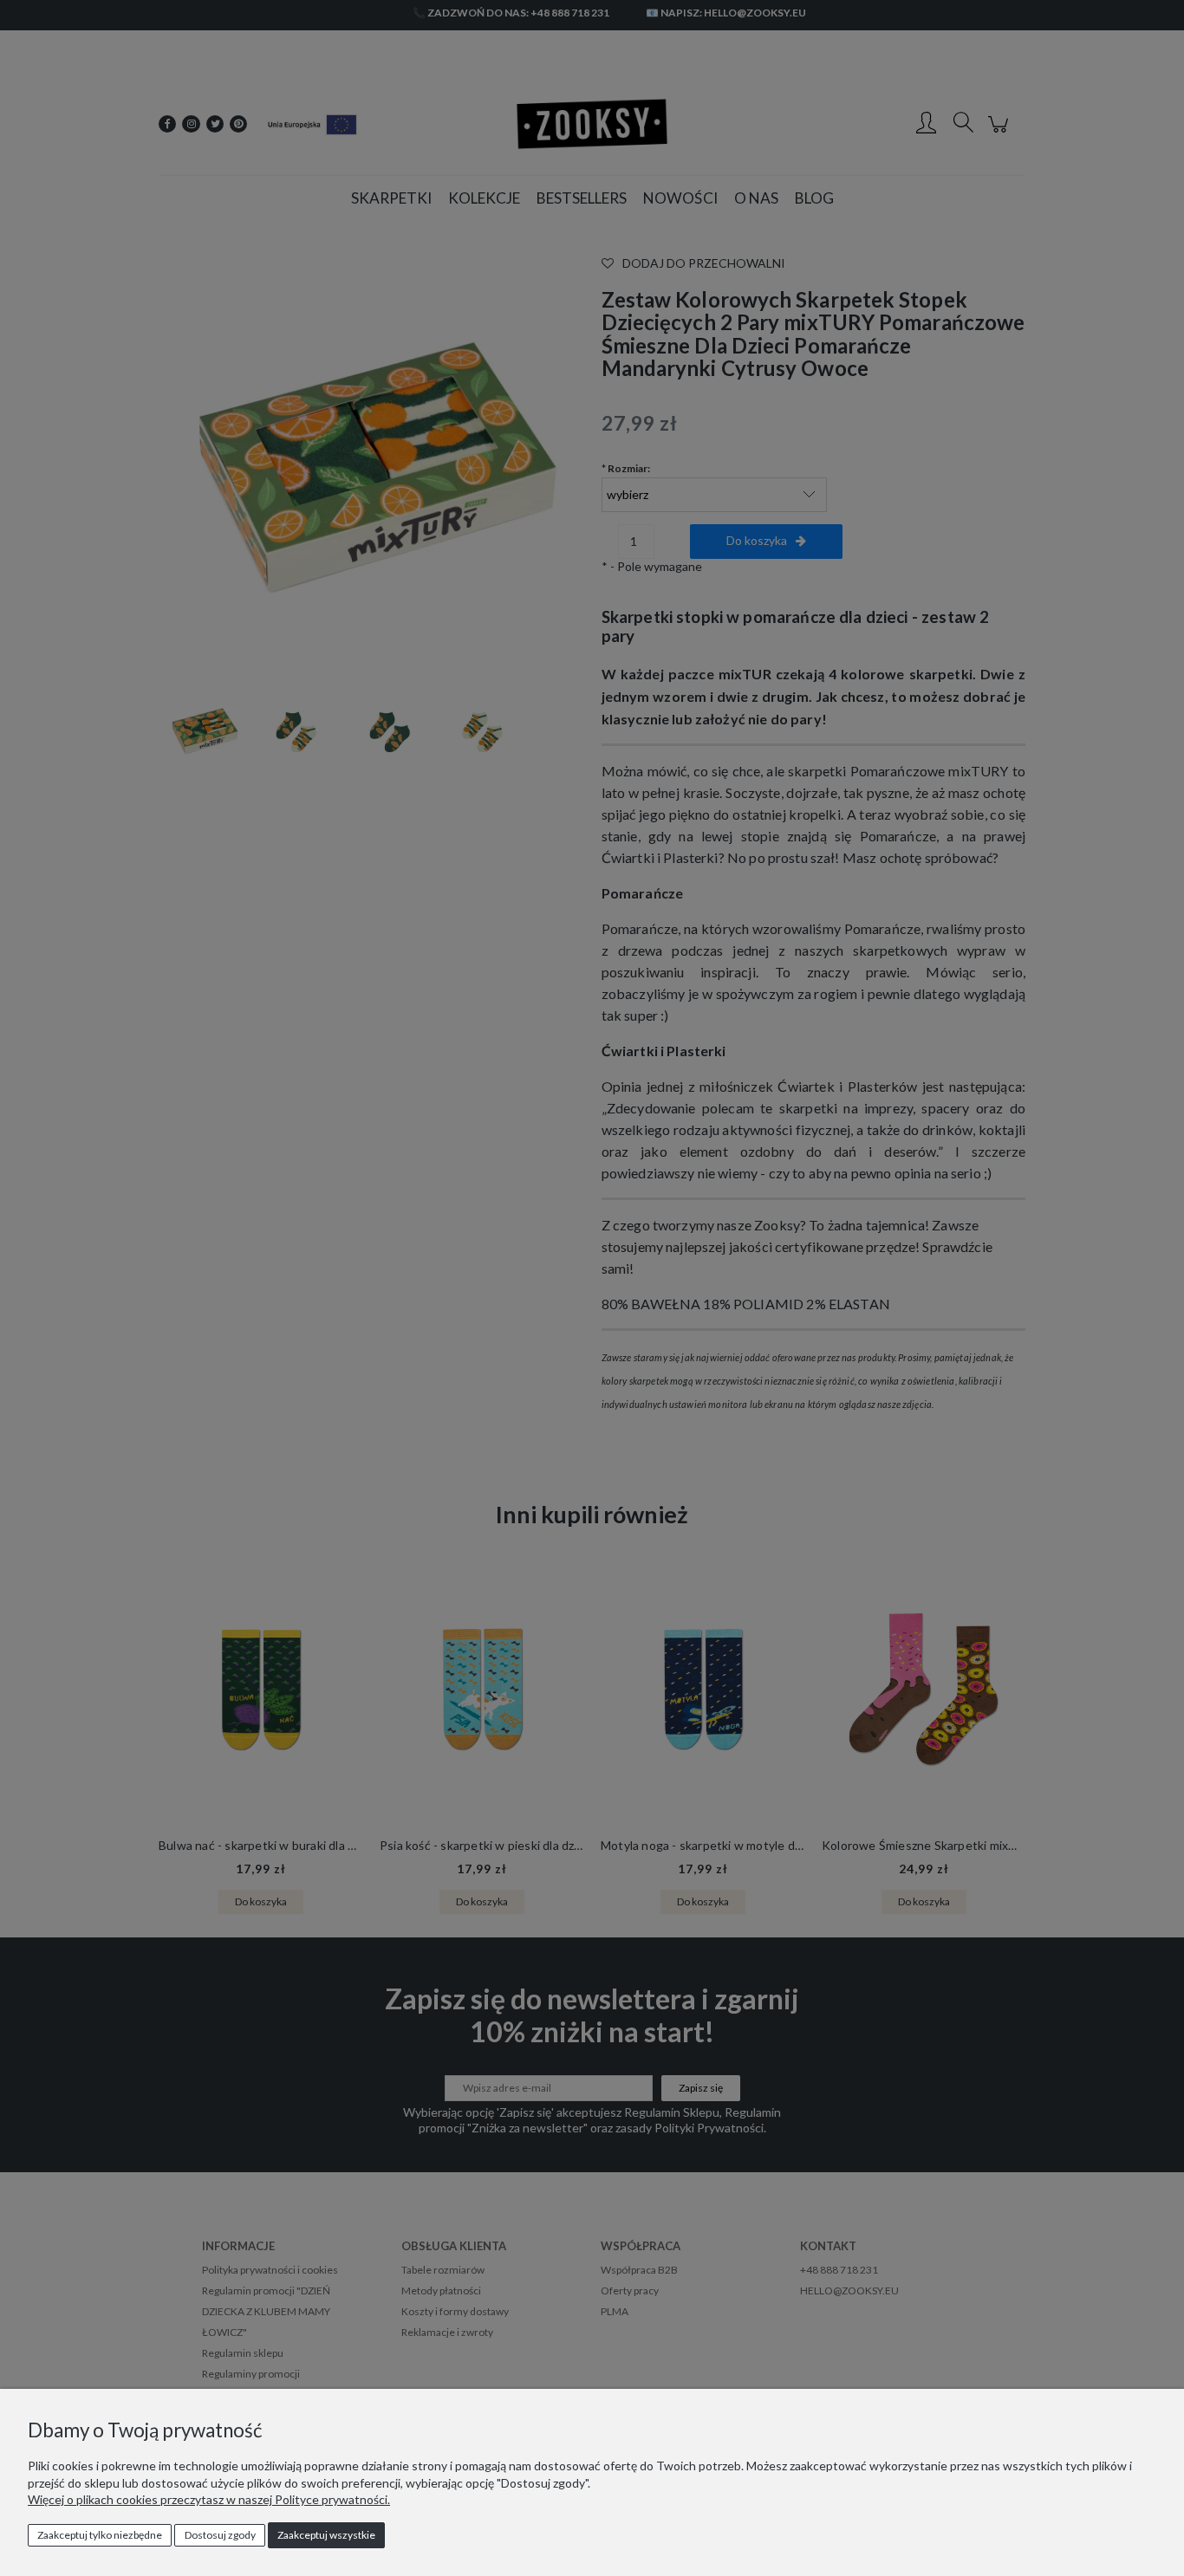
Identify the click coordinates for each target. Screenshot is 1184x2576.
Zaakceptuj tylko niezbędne (100, 2535)
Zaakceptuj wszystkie (326, 2535)
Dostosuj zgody (220, 2535)
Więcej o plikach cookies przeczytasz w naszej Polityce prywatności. (209, 2499)
